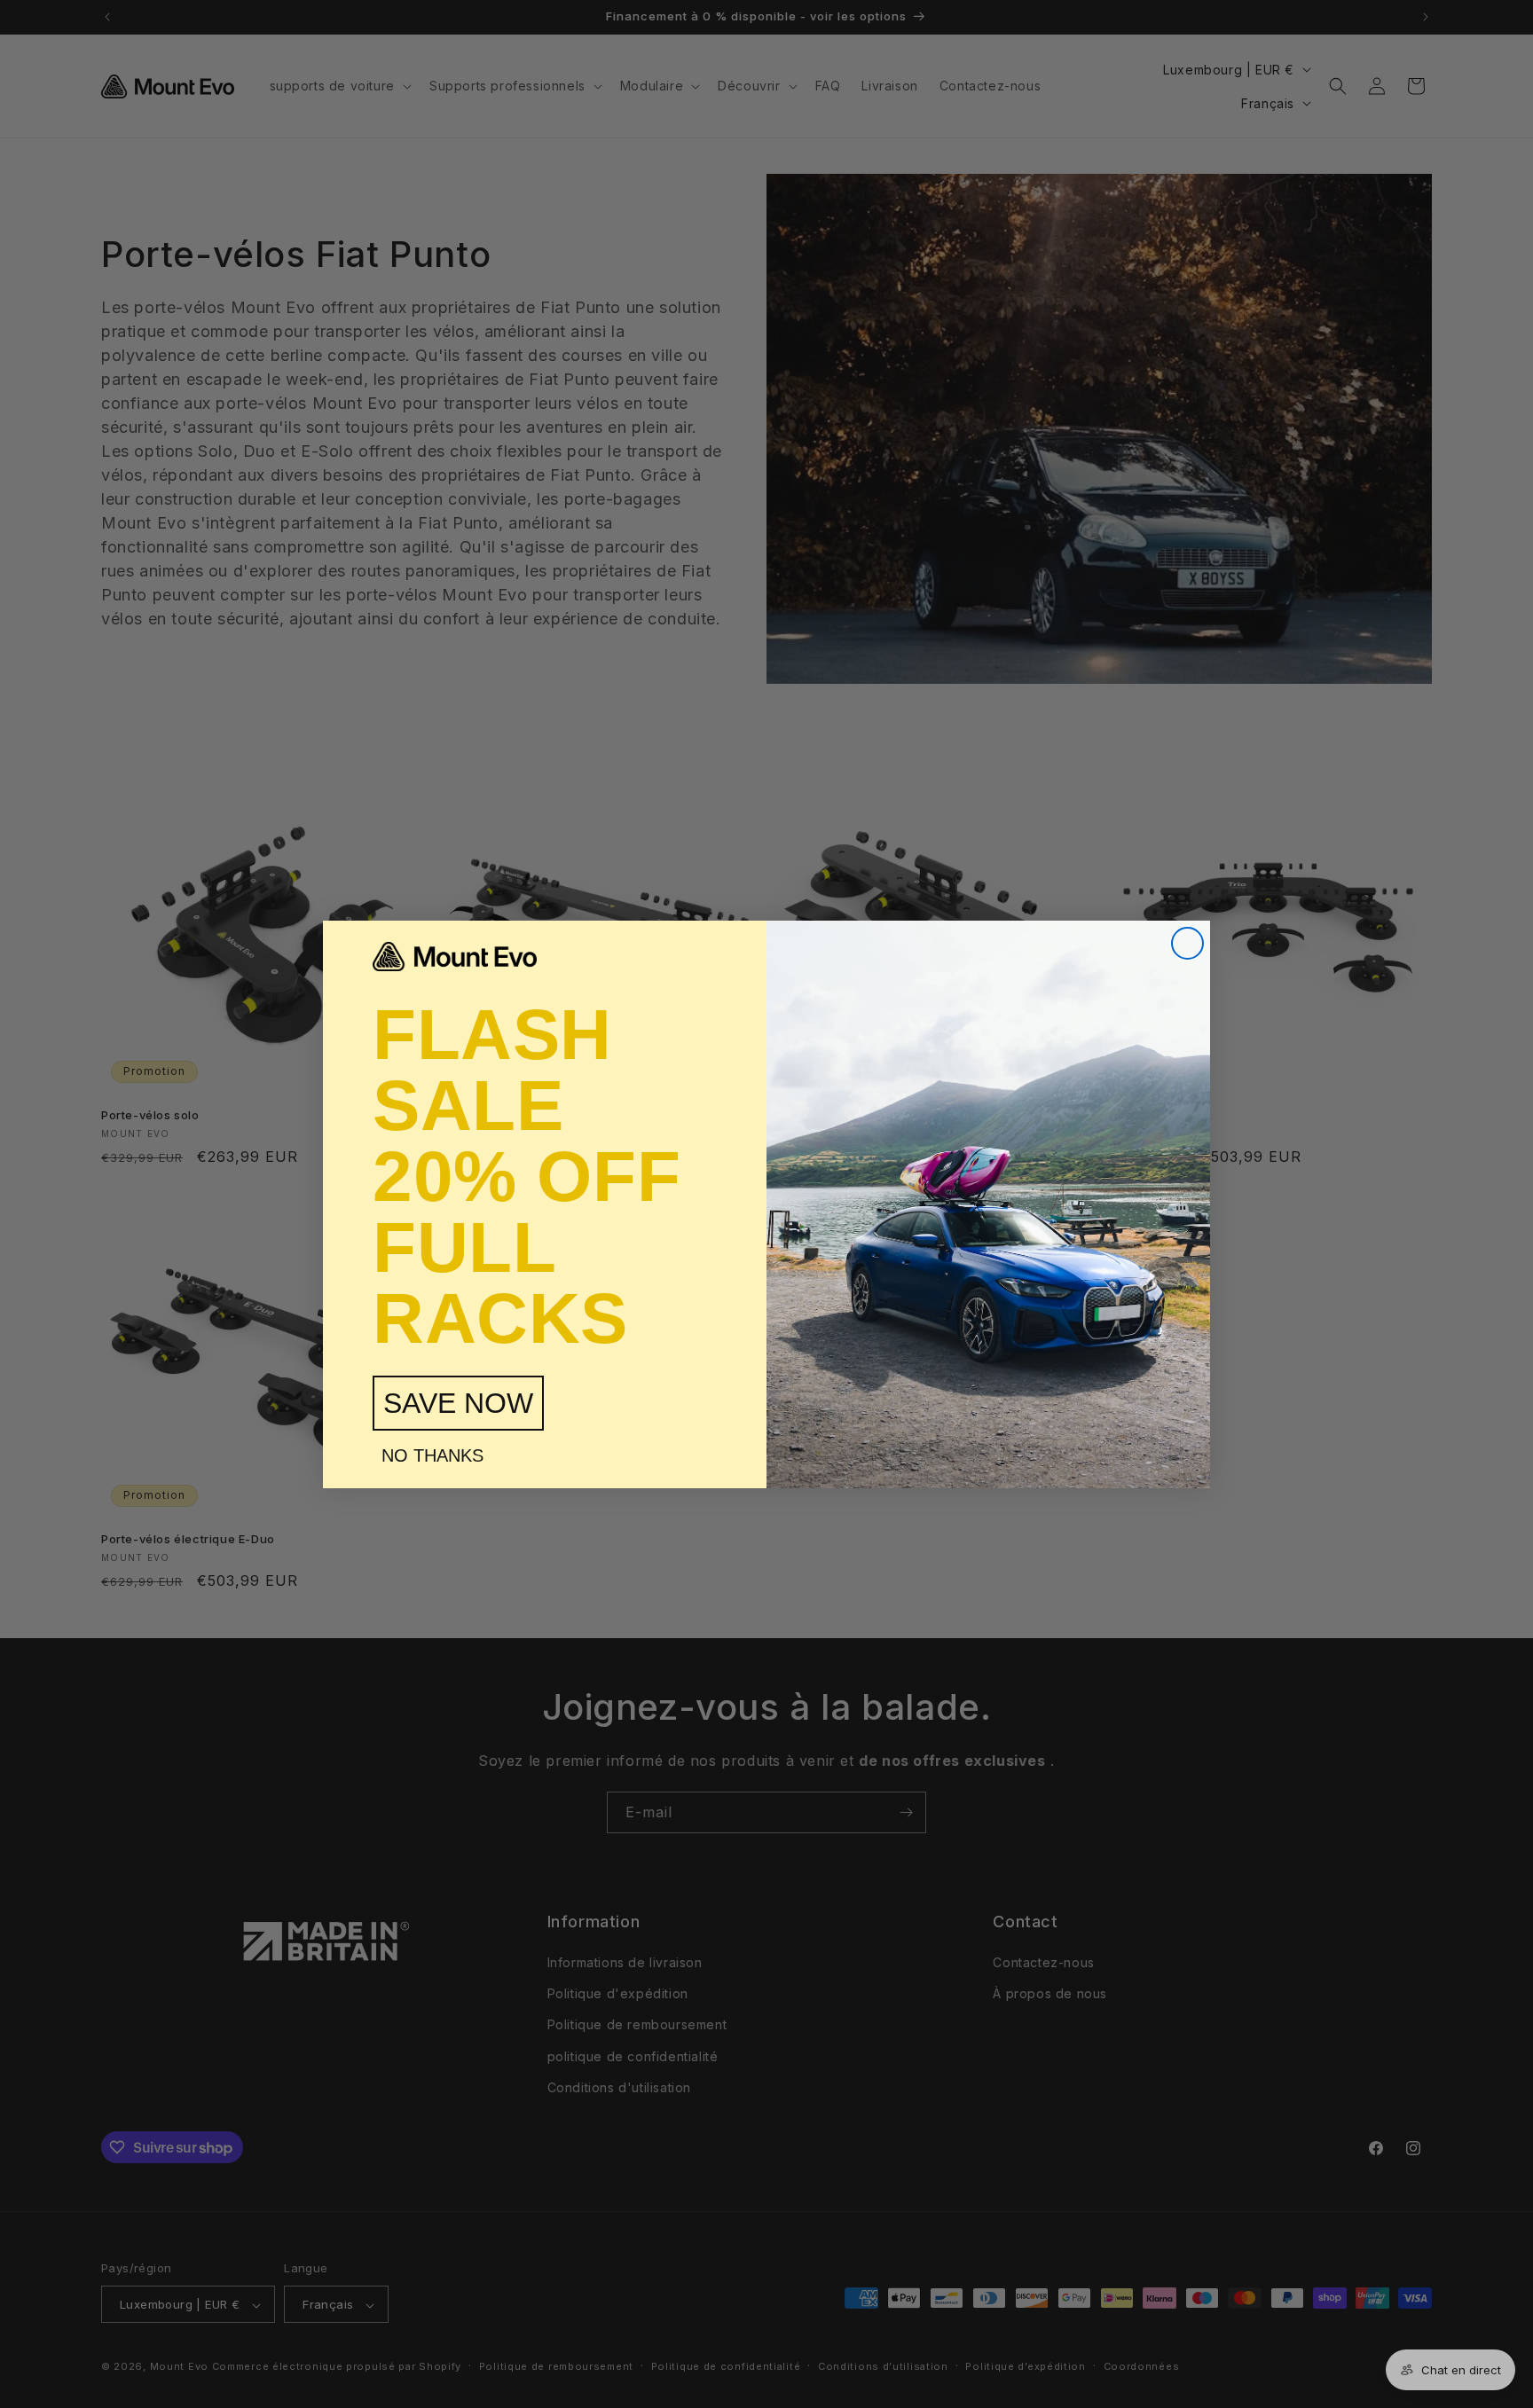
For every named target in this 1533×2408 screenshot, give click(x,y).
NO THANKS (432, 1455)
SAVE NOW (458, 1403)
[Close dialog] (1187, 943)
